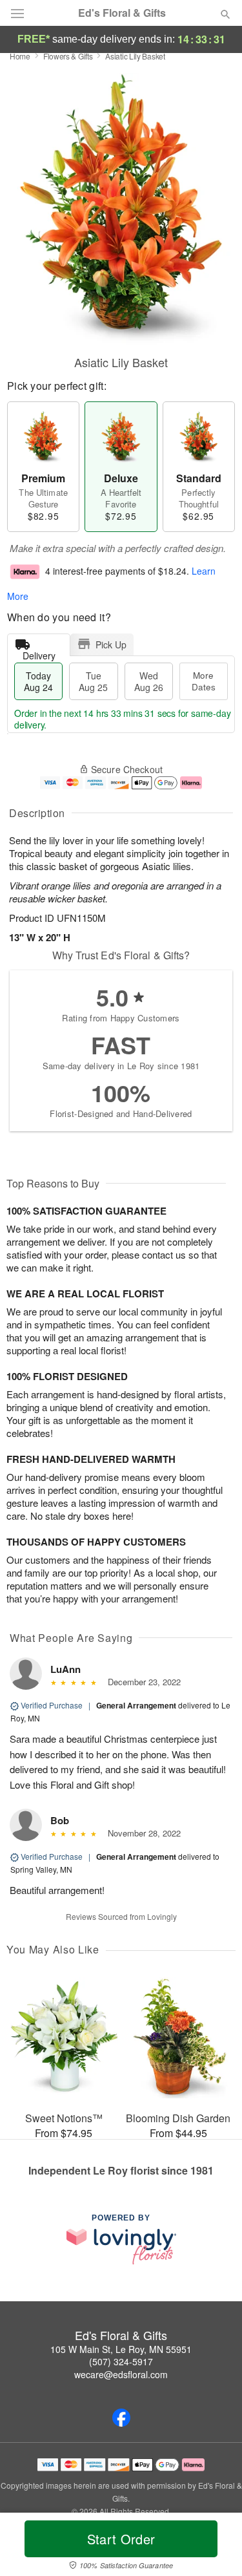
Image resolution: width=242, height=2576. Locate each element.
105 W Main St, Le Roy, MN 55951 (121, 2349)
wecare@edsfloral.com (121, 2374)
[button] (215, 2547)
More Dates (204, 681)
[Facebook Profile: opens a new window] (121, 2418)
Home (20, 56)
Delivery (39, 653)
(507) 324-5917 (121, 2361)
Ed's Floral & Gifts (122, 13)
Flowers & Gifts (68, 56)
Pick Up (111, 644)
